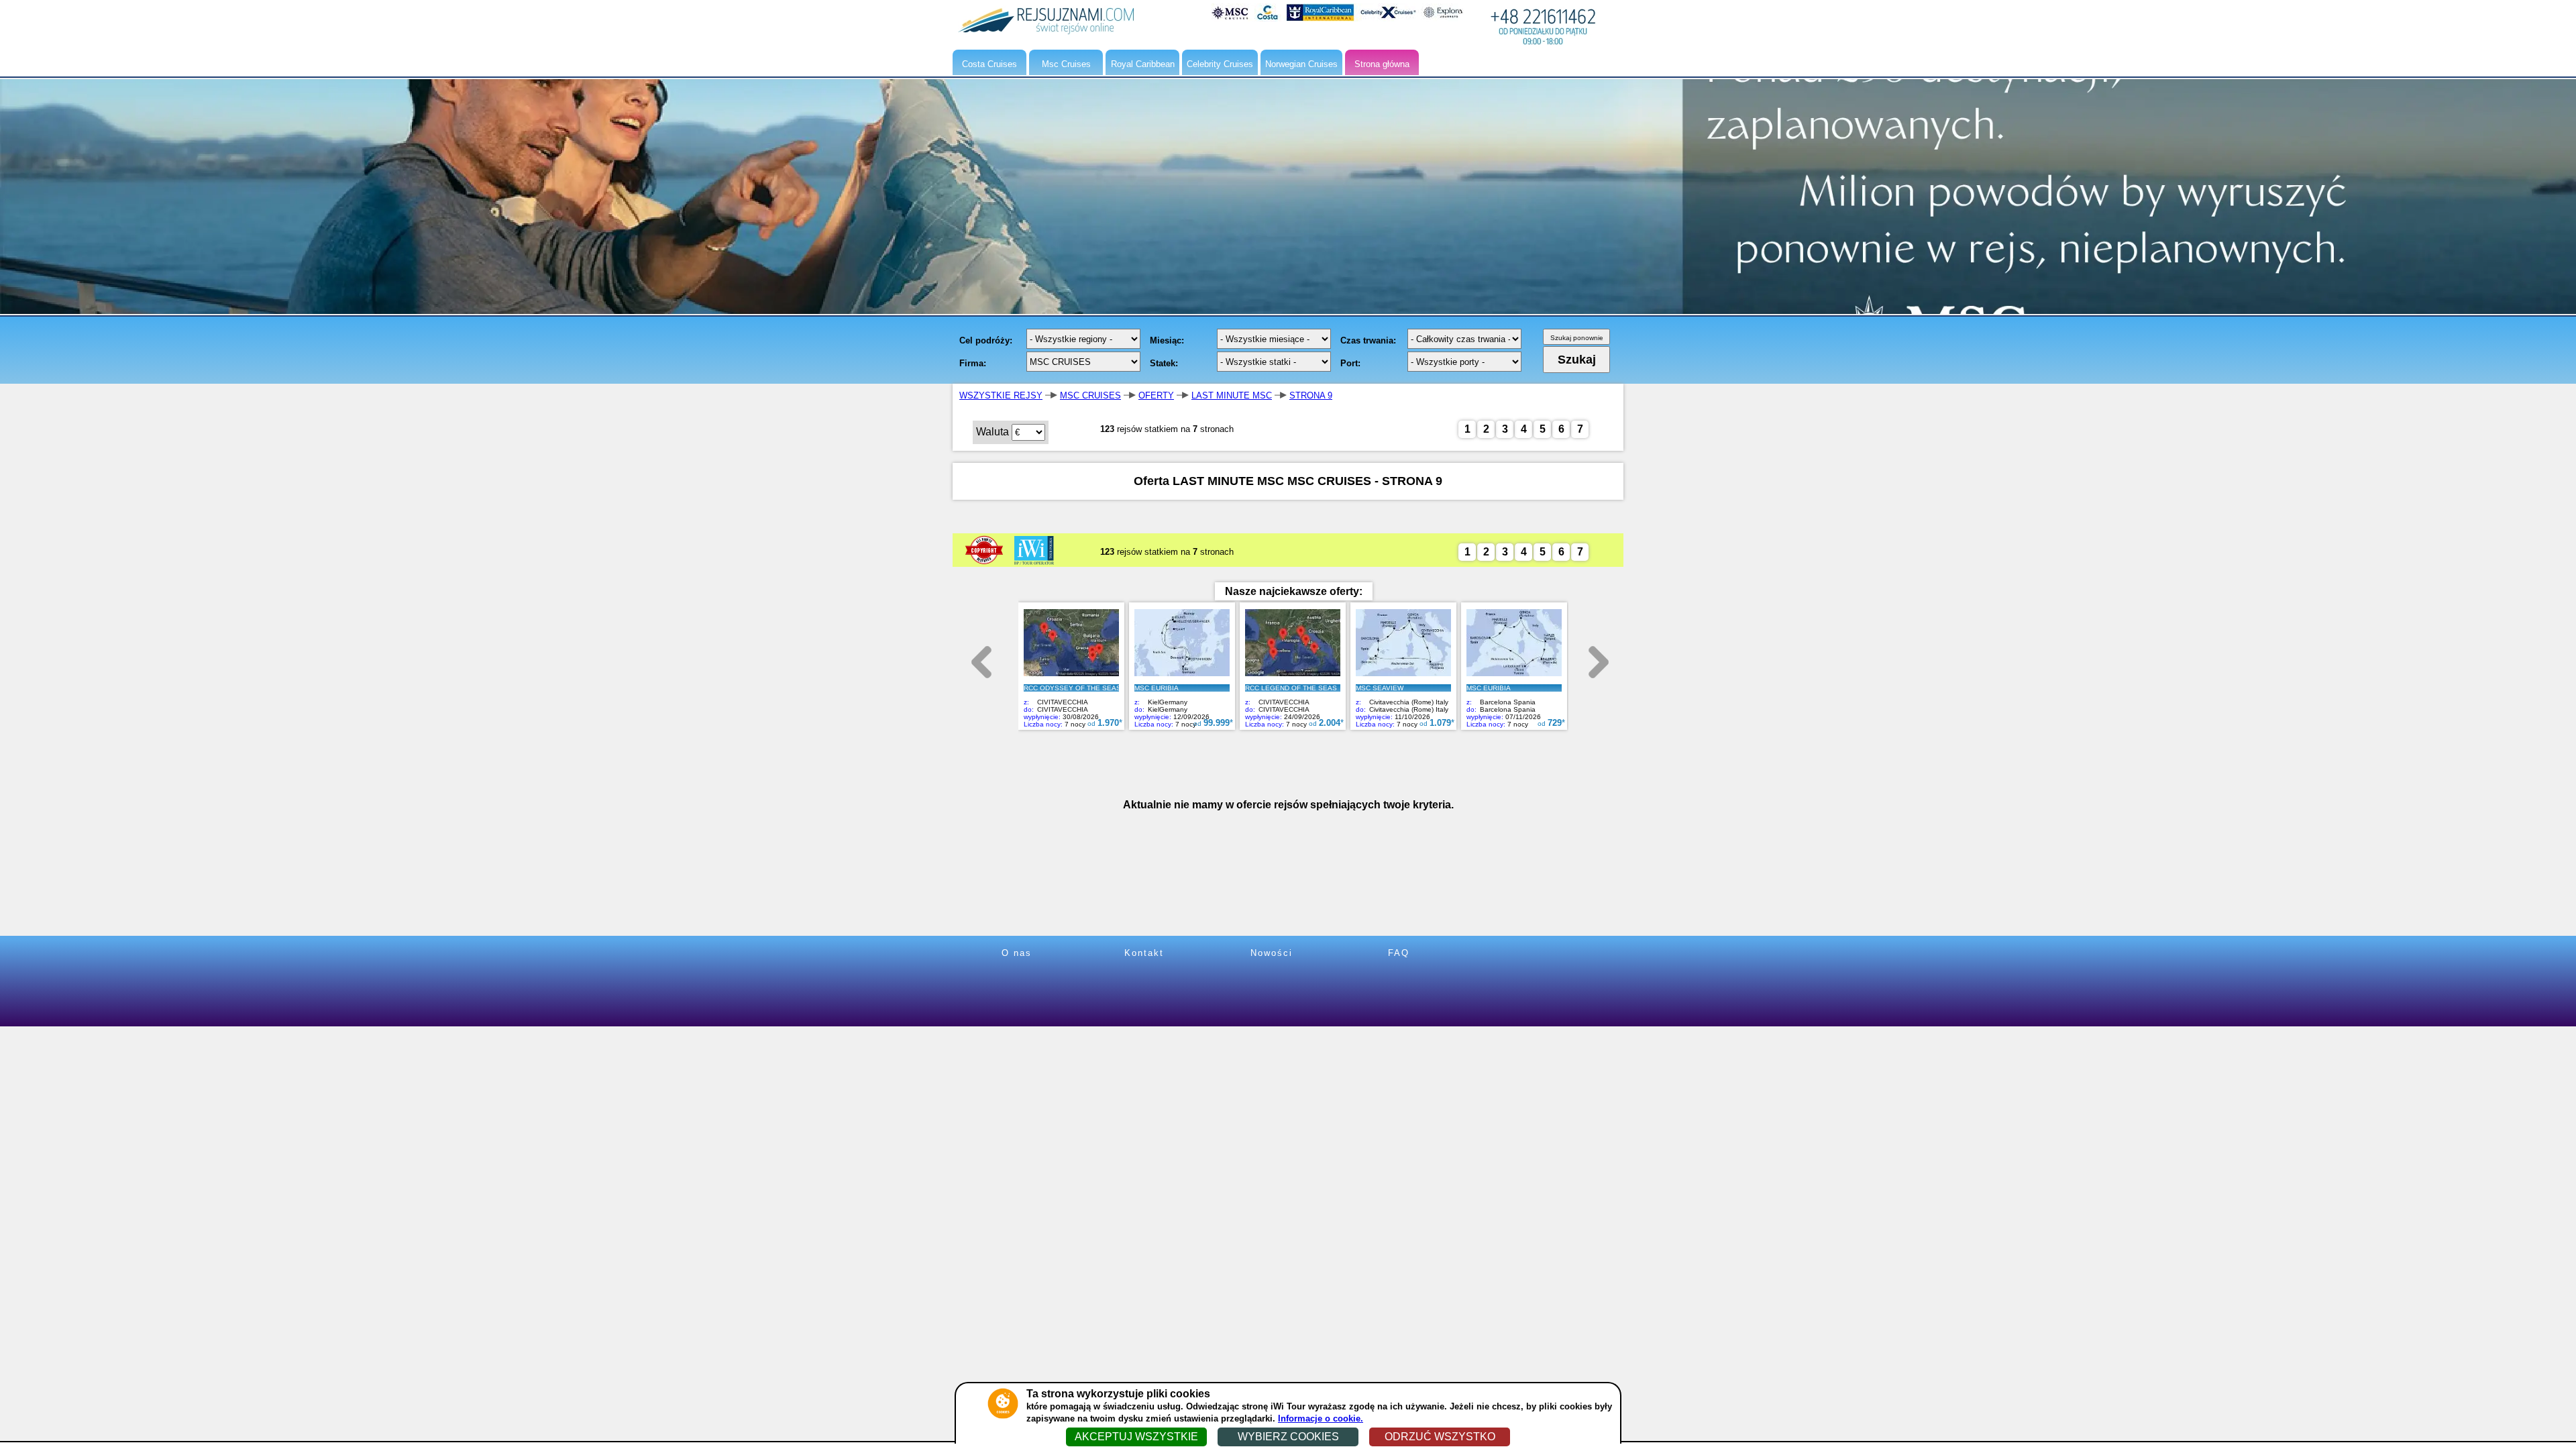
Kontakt (1144, 953)
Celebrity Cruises (1220, 64)
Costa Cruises (989, 64)
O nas (1017, 953)
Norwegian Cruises (1301, 64)
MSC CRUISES (1090, 395)
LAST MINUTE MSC (1232, 395)
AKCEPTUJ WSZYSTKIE (1136, 1437)
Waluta (992, 432)
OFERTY (1156, 395)
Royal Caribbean (1143, 64)
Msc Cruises (1066, 64)
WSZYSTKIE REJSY (1001, 395)
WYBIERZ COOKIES (1288, 1437)
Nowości (1272, 953)
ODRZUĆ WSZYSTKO (1440, 1437)
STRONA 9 (1311, 395)
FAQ (1399, 953)
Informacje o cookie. (1321, 1418)
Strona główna (1382, 64)
